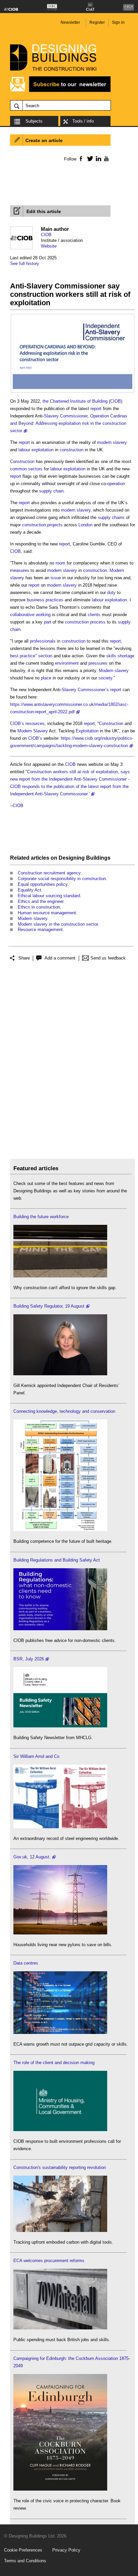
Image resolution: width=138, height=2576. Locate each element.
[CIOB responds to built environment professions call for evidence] (60, 2130)
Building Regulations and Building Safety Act (57, 1560)
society (105, 678)
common (18, 469)
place (46, 678)
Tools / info (83, 121)
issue (56, 578)
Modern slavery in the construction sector (58, 924)
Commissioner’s (93, 690)
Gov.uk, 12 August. (32, 1857)
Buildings (98, 858)
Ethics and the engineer (41, 901)
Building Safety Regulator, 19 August (49, 1306)
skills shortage (120, 656)
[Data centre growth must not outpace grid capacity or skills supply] (60, 2032)
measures (20, 570)
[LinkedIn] (97, 158)
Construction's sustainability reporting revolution (60, 2167)
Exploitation (87, 731)
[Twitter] (89, 158)
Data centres (26, 1963)
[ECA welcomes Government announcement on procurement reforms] (60, 2328)
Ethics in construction (39, 907)
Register (97, 22)
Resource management (40, 930)
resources (35, 723)
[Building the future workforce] (60, 1276)
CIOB (46, 235)
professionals (43, 641)
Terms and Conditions (25, 2561)
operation (116, 484)
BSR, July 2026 (29, 1659)
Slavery (51, 416)
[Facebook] (81, 158)
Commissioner (74, 416)
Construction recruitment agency (49, 873)
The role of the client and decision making (54, 2063)
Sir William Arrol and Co (36, 1756)
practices (54, 600)
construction (72, 450)
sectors (35, 469)
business (36, 600)
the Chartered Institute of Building (75, 401)
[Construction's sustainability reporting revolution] (60, 2230)
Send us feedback (108, 958)
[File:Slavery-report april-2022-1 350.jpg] (73, 319)
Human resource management (47, 913)
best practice (23, 656)
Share (24, 958)
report (96, 409)
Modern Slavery (33, 731)
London (85, 525)
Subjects (34, 121)
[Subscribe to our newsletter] (60, 91)
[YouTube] (106, 158)
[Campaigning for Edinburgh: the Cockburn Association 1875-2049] (60, 2489)
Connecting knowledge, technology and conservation (64, 1411)
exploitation (43, 450)
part (48, 622)
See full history (25, 263)
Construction (22, 461)
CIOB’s (17, 723)
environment (67, 663)
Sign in (118, 22)
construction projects (42, 525)
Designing (72, 858)
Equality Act (29, 890)
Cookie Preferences (23, 2550)
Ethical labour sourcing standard (49, 896)
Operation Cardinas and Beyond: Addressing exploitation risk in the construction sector (69, 423)
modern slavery (112, 442)
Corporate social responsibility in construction (62, 879)
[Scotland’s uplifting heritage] (60, 1827)
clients (94, 615)
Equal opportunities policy (43, 884)
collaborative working (30, 615)
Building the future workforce (41, 1217)
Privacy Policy (66, 2550)
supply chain (51, 491)
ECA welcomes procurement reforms (49, 2261)
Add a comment (60, 958)
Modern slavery (114, 671)
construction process (85, 622)
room (60, 563)
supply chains (111, 517)
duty (111, 592)
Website (49, 246)
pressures (98, 663)
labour (24, 450)
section (45, 656)
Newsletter (70, 22)
